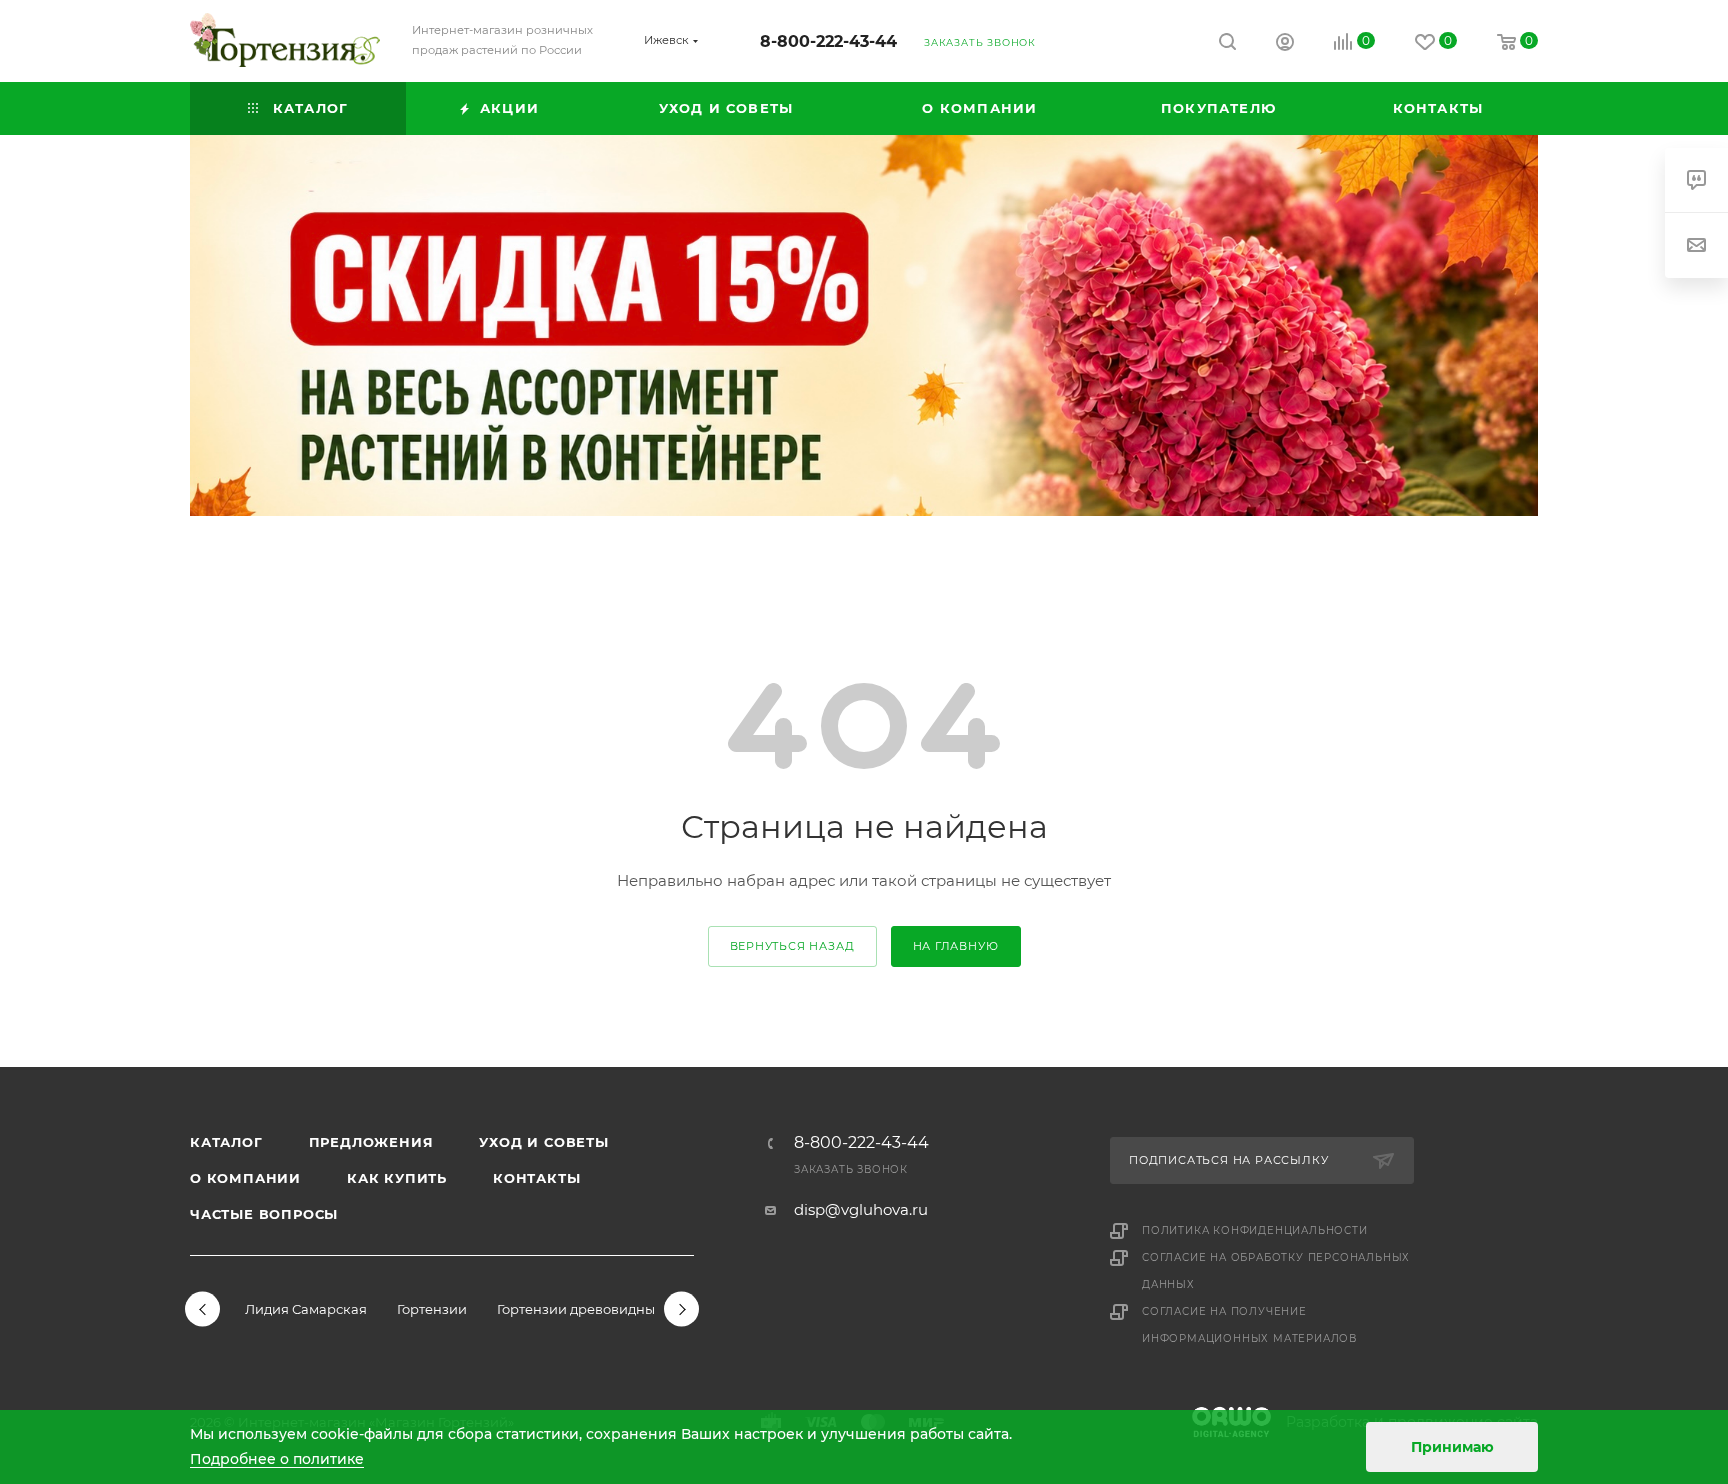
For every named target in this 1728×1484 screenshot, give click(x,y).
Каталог (226, 1142)
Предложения (371, 1142)
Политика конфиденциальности (1255, 1230)
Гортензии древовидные (580, 1309)
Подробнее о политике (277, 1459)
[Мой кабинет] (1285, 44)
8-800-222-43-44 (828, 41)
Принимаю (1452, 1447)
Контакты (536, 1178)
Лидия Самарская (306, 1309)
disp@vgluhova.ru (861, 1209)
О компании (245, 1178)
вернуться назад (792, 946)
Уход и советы (543, 1142)
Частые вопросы (264, 1214)
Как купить (397, 1178)
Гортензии (432, 1309)
